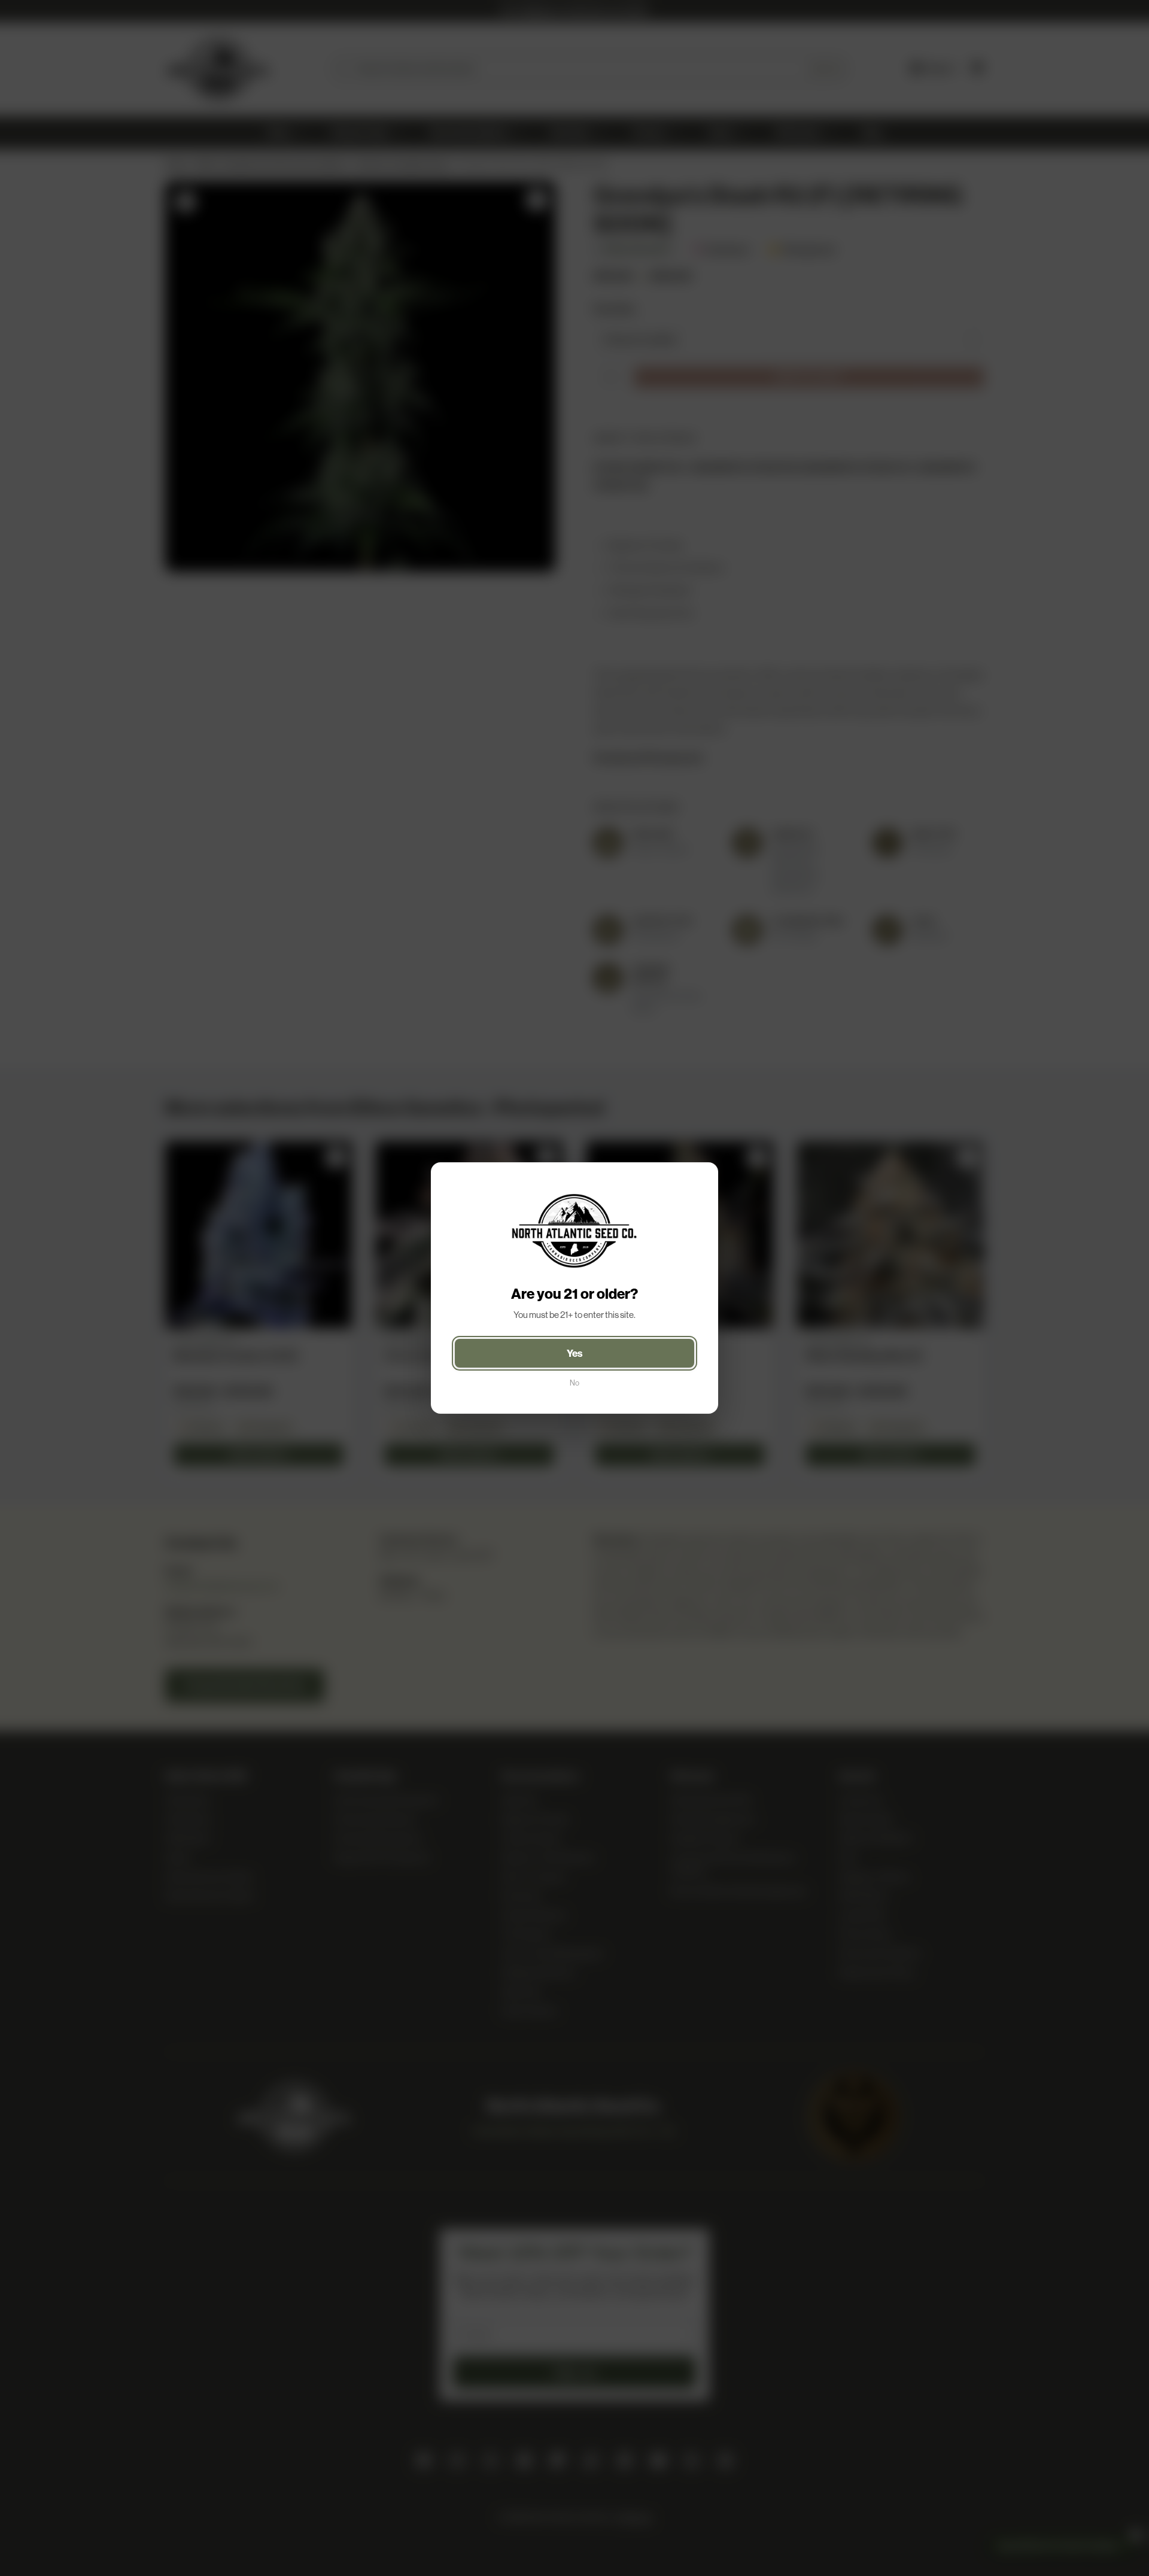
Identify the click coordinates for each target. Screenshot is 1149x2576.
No (574, 1383)
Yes (575, 1353)
